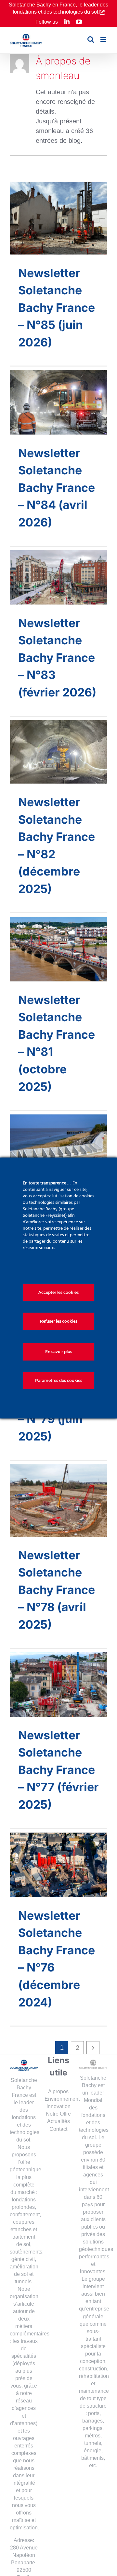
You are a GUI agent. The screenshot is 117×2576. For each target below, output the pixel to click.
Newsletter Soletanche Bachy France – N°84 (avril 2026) (57, 488)
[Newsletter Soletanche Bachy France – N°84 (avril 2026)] (58, 402)
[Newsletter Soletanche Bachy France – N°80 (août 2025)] (58, 1141)
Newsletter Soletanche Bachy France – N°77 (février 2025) (58, 1770)
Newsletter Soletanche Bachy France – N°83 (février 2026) (57, 658)
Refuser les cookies (59, 1321)
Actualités (58, 2121)
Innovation (58, 2106)
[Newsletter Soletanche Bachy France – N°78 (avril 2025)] (58, 1500)
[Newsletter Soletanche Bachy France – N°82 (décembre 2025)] (58, 752)
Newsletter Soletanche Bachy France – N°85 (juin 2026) (57, 308)
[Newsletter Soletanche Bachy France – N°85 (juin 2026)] (58, 218)
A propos (58, 2091)
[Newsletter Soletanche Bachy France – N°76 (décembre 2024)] (58, 1865)
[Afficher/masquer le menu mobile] (104, 39)
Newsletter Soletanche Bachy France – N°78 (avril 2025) (57, 1590)
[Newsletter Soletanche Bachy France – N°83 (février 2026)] (58, 577)
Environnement (62, 2099)
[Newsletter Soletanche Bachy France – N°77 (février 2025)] (58, 1684)
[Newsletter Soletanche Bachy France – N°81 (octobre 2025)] (58, 949)
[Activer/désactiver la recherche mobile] (91, 39)
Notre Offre (58, 2114)
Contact (58, 2129)
